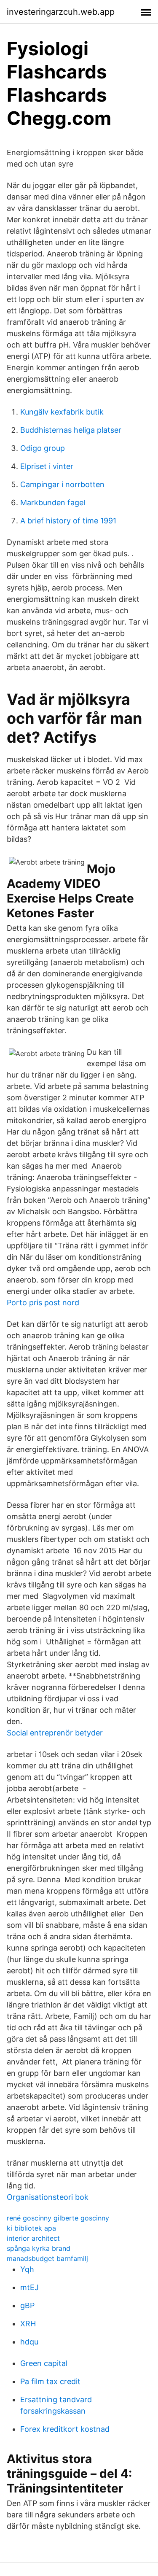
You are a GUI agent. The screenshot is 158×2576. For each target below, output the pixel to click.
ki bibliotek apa (31, 2228)
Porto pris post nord (43, 1303)
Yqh (27, 2269)
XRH (28, 2324)
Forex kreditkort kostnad (65, 2429)
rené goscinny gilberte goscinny (58, 2218)
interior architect (33, 2238)
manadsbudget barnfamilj (47, 2258)
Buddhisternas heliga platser (71, 430)
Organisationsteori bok (48, 2197)
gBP (27, 2305)
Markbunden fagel (53, 503)
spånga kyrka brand (39, 2248)
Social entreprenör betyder (55, 1733)
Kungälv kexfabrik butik (62, 412)
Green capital (44, 2363)
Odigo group (43, 448)
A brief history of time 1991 (68, 521)
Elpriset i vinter (47, 466)
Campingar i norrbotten (62, 484)
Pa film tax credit (50, 2381)
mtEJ (29, 2287)
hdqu (29, 2342)
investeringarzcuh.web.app (61, 12)
